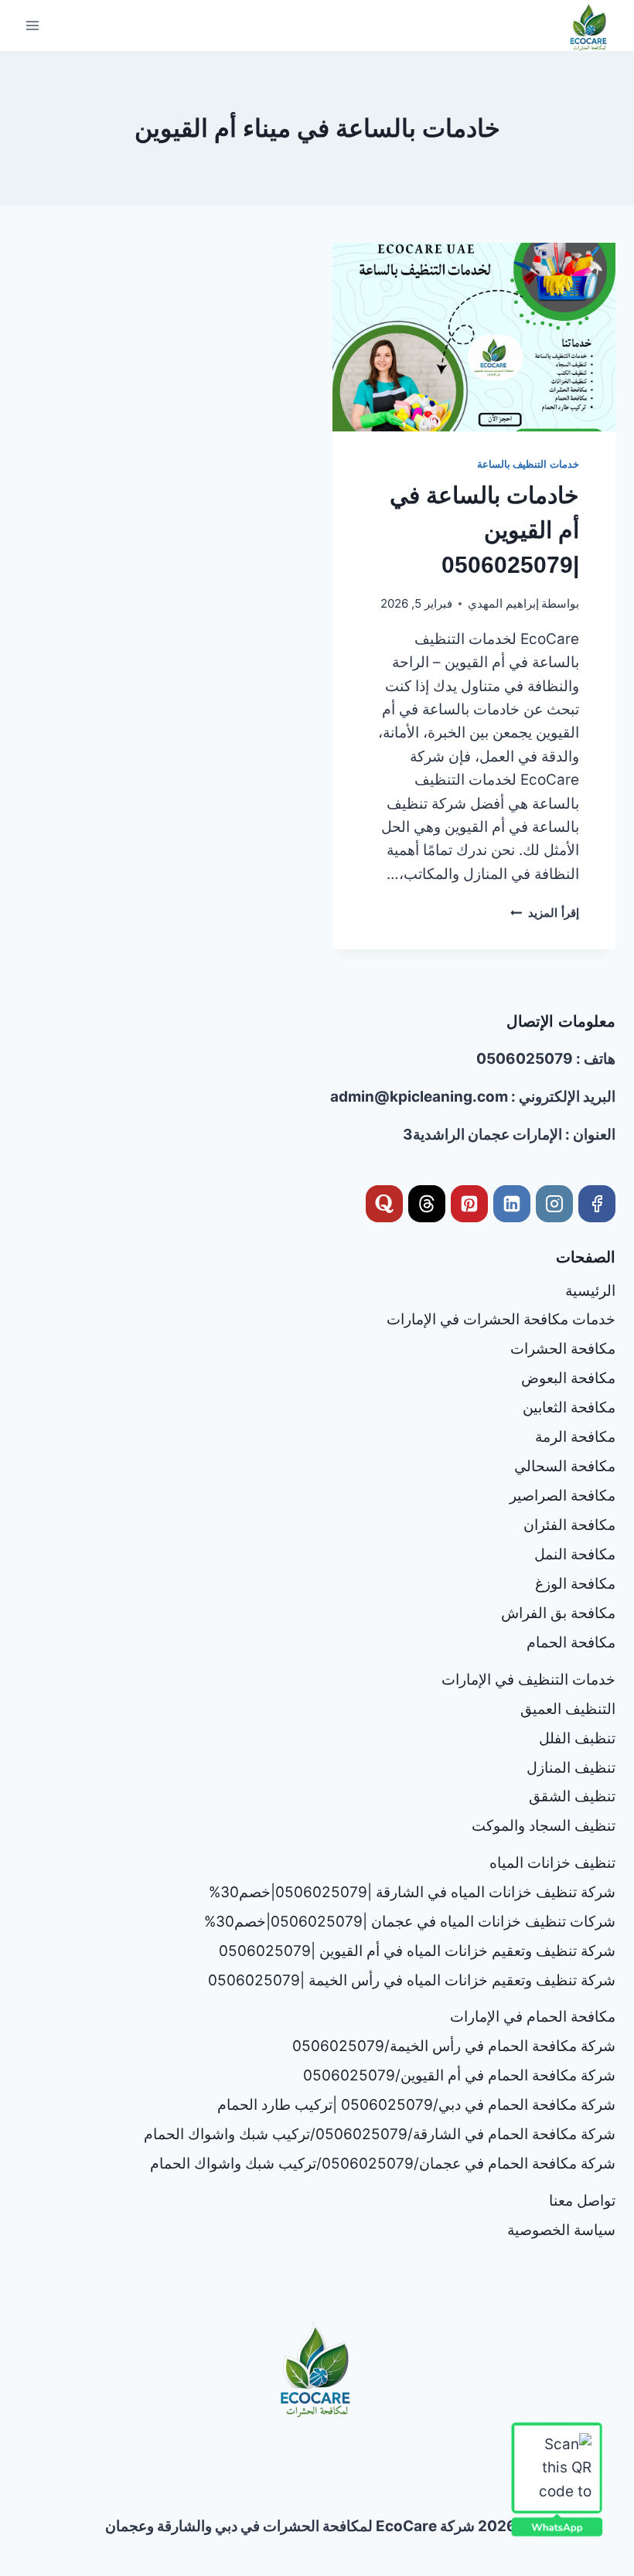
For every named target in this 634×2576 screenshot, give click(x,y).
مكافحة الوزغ (575, 1584)
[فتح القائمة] (33, 26)
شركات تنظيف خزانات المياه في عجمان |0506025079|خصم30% (410, 1922)
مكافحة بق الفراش (558, 1613)
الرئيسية (590, 1291)
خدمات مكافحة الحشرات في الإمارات (501, 1319)
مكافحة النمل (575, 1554)
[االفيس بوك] (597, 1204)
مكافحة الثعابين (569, 1407)
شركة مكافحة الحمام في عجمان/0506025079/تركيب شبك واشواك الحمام (383, 2164)
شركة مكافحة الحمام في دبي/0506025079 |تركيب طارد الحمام (416, 2105)
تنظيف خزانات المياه (552, 1863)
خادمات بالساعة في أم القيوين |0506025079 (484, 530)
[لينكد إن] (512, 1204)
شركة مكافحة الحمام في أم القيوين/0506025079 (459, 2075)
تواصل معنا (582, 2201)
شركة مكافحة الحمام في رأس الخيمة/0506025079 (454, 2046)
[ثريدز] (427, 1204)
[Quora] (384, 1204)
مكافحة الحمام (571, 1642)
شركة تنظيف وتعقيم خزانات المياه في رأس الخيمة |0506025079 (412, 1980)
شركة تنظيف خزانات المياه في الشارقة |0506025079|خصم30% (412, 1892)
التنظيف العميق (568, 1709)
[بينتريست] (469, 1204)
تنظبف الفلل (577, 1738)
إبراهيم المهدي (503, 603)
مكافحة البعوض (568, 1378)
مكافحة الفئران (569, 1525)
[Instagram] (554, 1204)
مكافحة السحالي (565, 1466)
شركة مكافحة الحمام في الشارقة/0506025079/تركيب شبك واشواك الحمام (380, 2134)
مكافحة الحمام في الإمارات (533, 2017)
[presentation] (474, 337)
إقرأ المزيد (545, 913)
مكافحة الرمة (575, 1437)
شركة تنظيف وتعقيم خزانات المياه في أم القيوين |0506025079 (417, 1951)
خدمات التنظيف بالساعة (528, 464)
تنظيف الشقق (572, 1796)
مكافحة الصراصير (562, 1496)
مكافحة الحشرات (563, 1349)
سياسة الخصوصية (561, 2230)
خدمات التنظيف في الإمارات (528, 1680)
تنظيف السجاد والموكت (544, 1826)
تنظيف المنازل (571, 1768)
